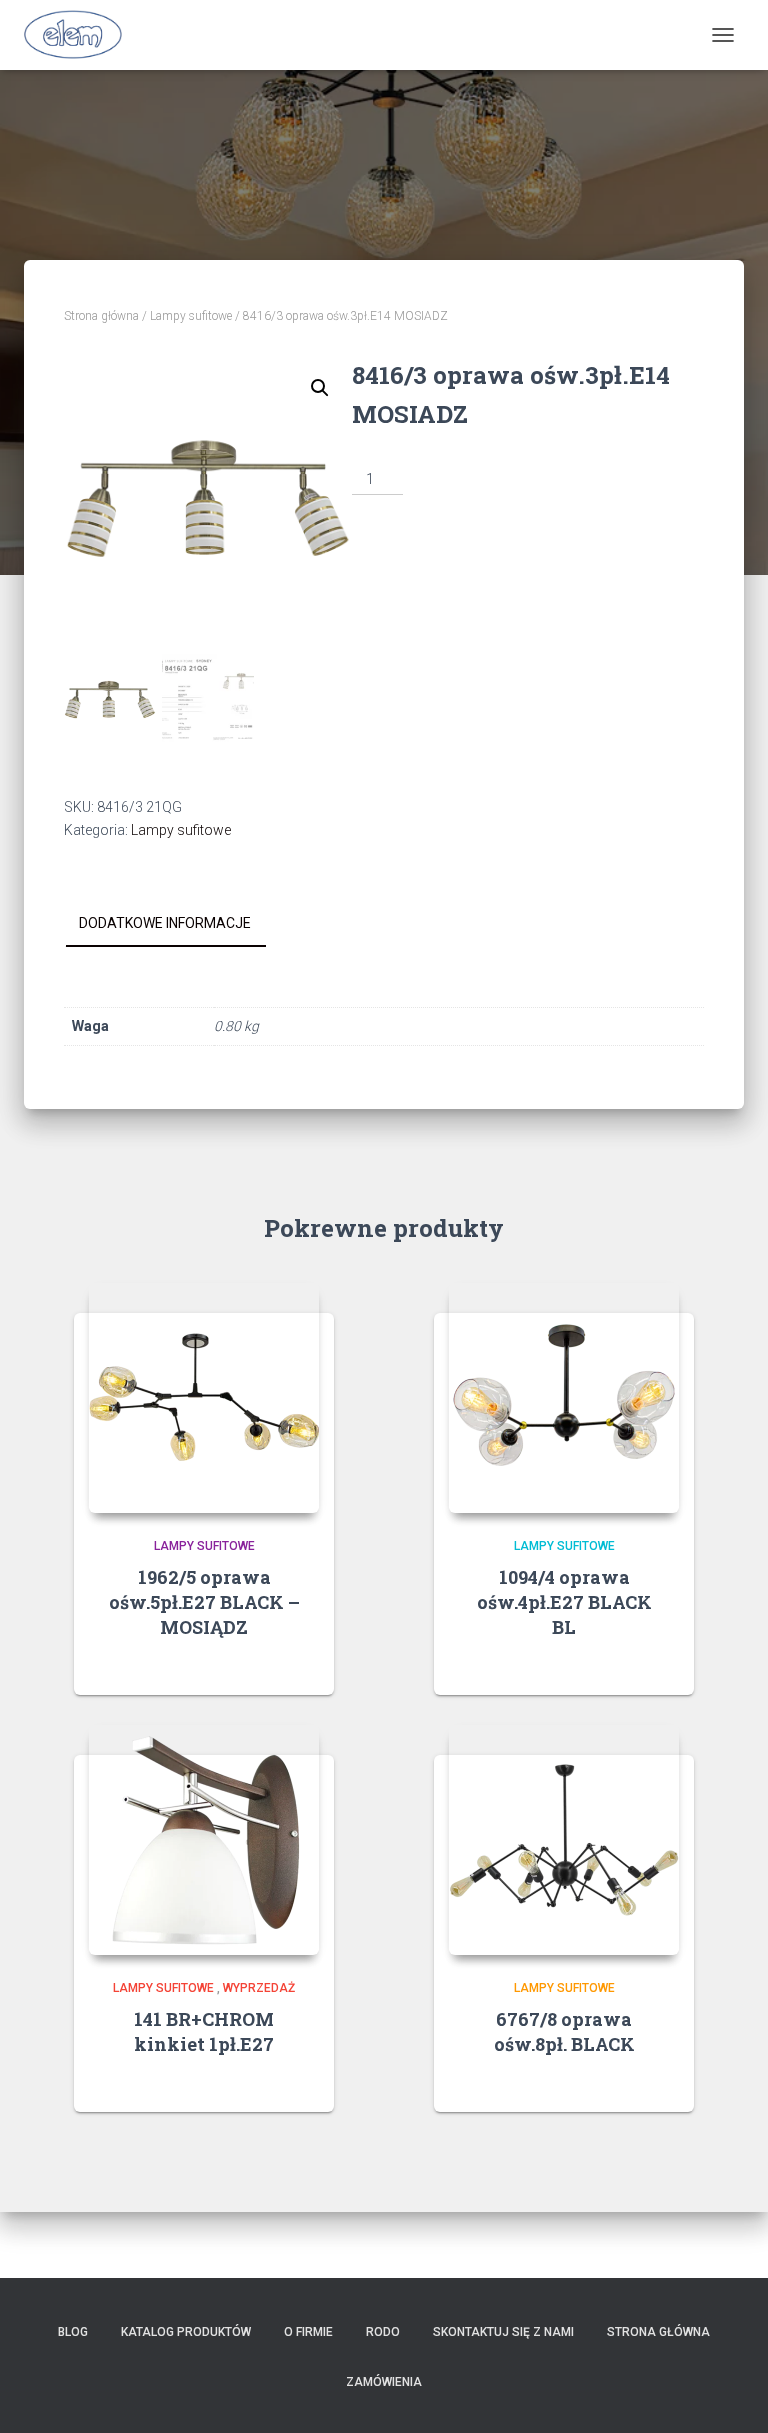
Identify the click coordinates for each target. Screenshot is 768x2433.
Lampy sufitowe (191, 316)
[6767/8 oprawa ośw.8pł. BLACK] (564, 1840)
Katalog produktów (186, 2332)
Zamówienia (384, 2382)
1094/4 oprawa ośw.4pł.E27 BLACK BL (564, 1602)
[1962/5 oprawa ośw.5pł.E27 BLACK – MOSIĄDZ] (204, 1398)
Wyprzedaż (259, 1988)
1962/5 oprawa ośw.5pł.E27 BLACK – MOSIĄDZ (204, 1602)
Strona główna (101, 316)
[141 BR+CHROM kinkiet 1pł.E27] (204, 1840)
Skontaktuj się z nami (503, 2332)
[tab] (180, 924)
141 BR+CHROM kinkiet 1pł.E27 (204, 2031)
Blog (73, 2332)
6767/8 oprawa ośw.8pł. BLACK (564, 2031)
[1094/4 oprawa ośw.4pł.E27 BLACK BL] (564, 1398)
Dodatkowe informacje (165, 923)
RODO (383, 2332)
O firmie (308, 2332)
